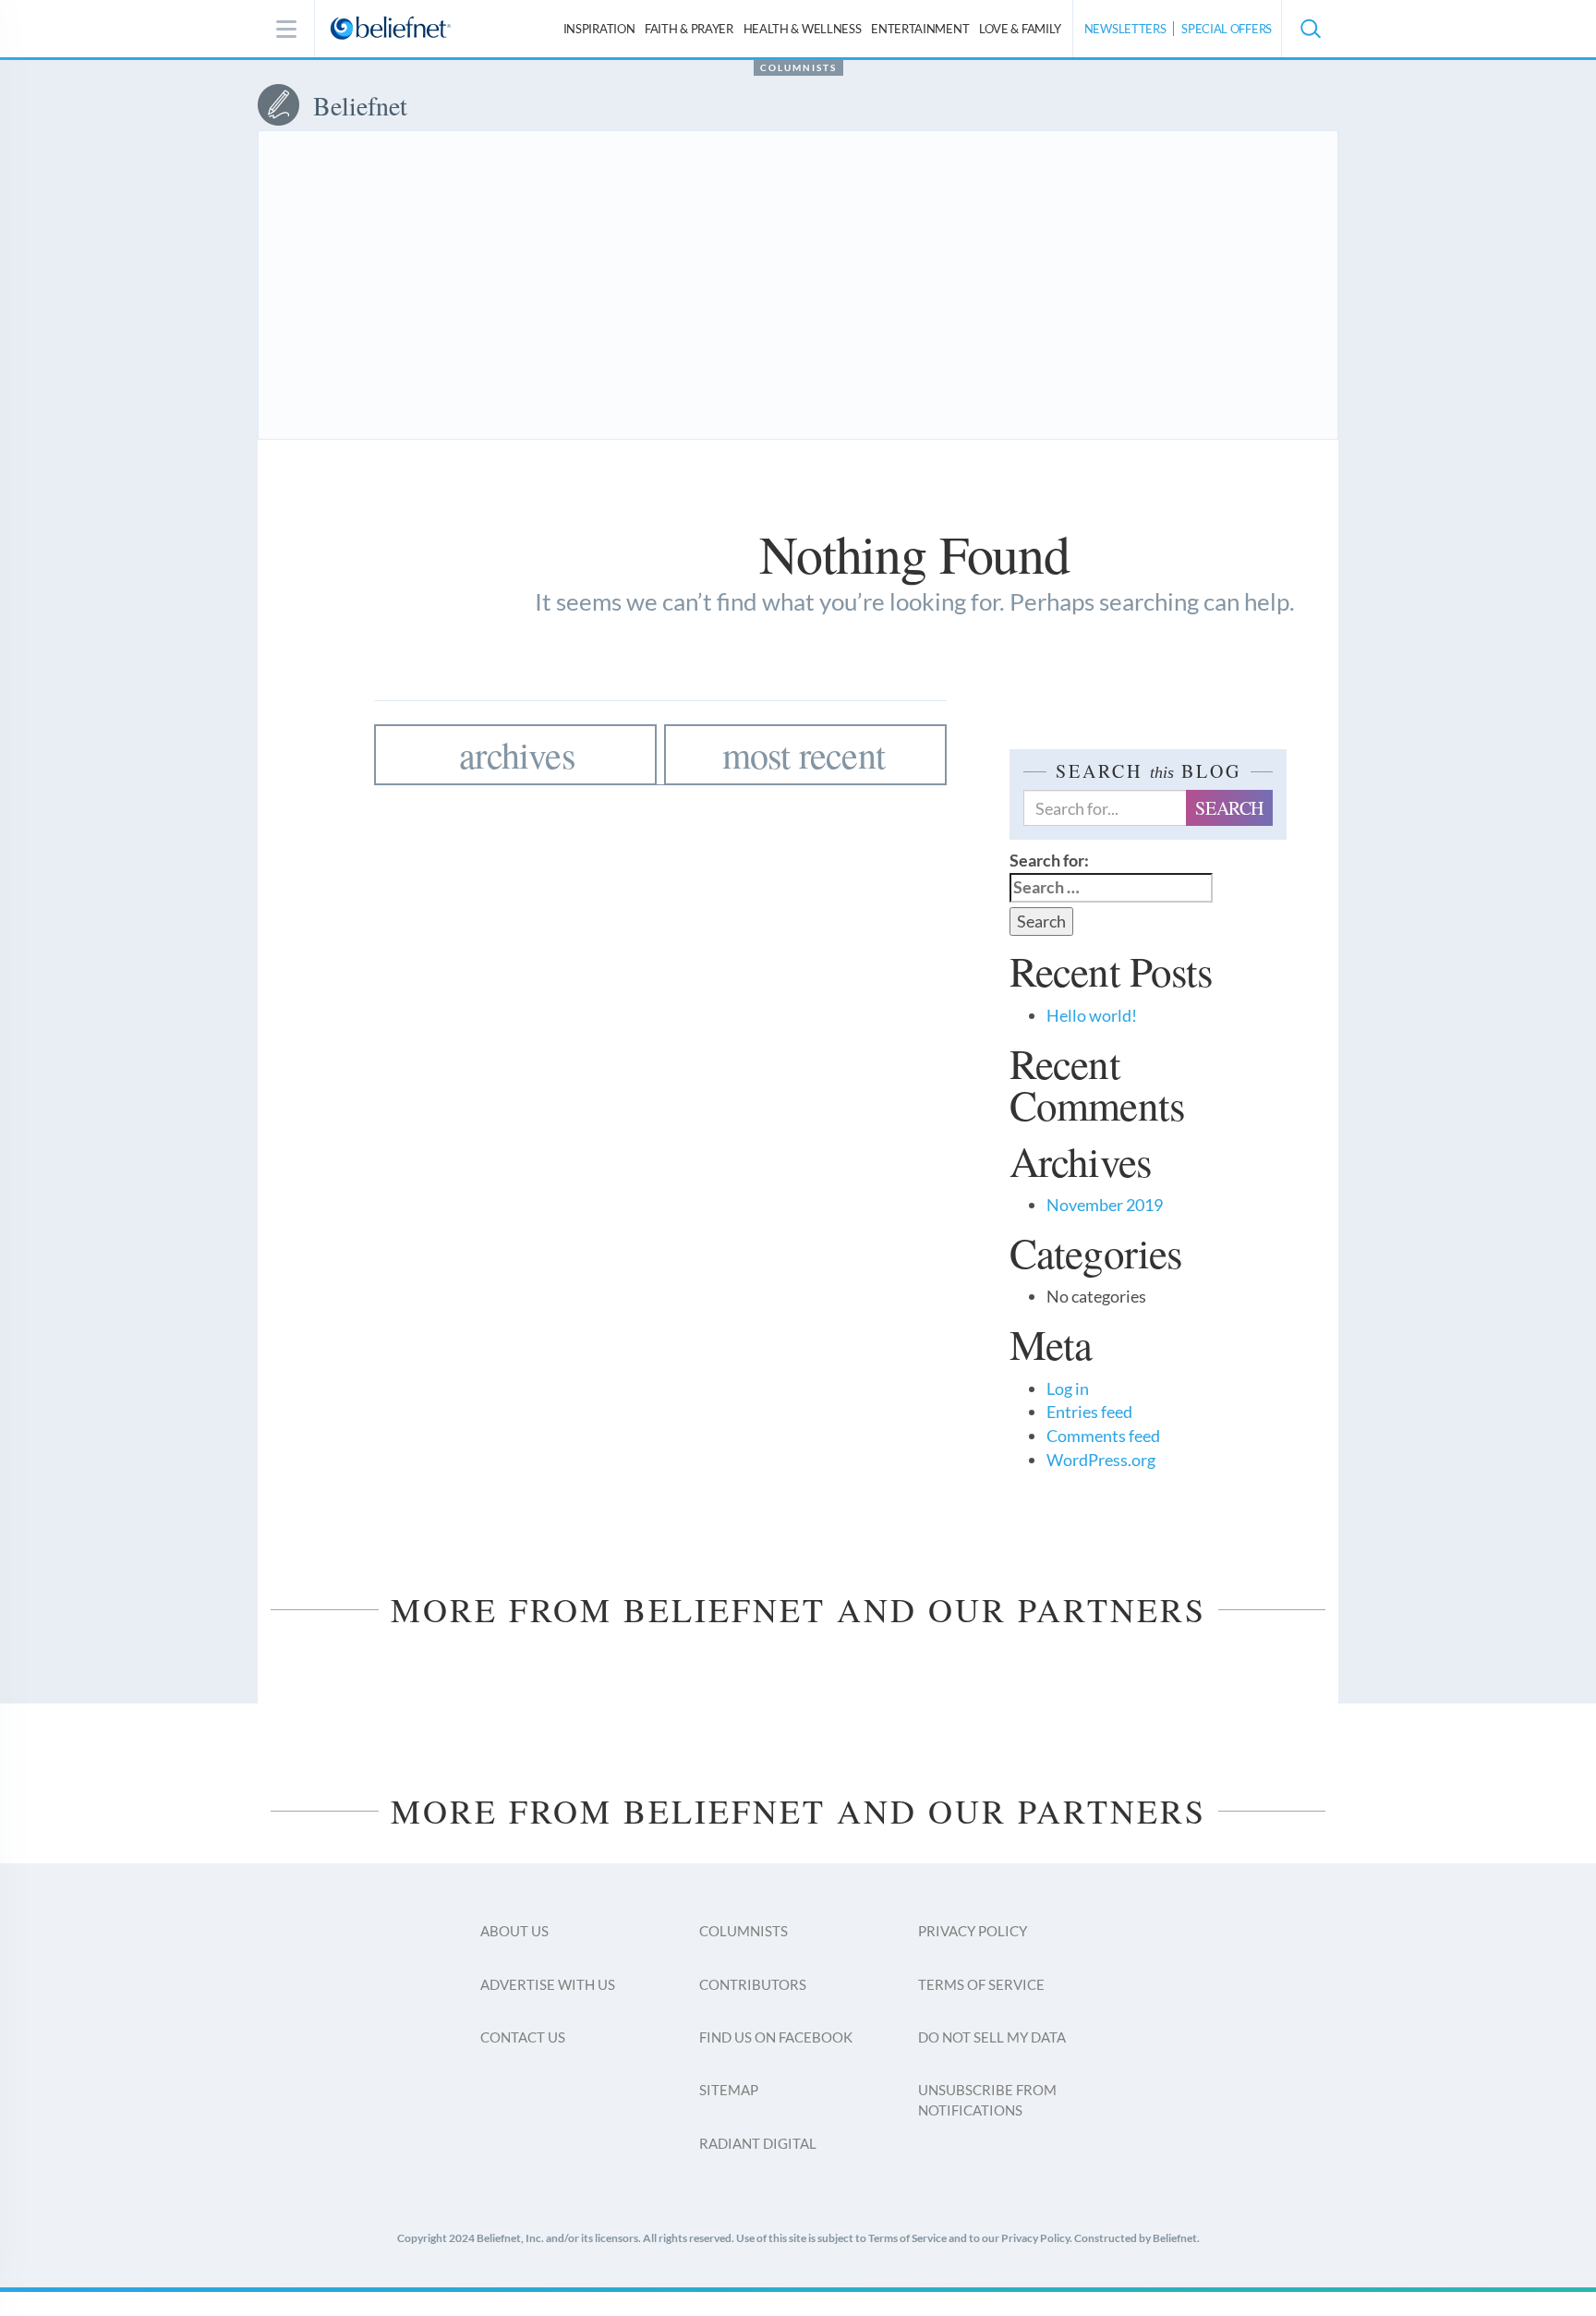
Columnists (798, 67)
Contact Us (523, 2037)
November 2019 (1105, 1205)
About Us (514, 1931)
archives (517, 754)
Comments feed (1103, 1436)
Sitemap (729, 2090)
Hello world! (1092, 1015)
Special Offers (1227, 29)
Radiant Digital (758, 2143)
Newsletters (1125, 29)
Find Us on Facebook (776, 2037)
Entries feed (1089, 1412)
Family (1020, 29)
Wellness (803, 29)
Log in (1068, 1388)
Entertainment (920, 29)
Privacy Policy (973, 1931)
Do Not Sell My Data (992, 2037)
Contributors (753, 1984)
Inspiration (599, 29)
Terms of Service (981, 1984)
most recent (804, 754)
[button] (1310, 29)
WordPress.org (1101, 1460)
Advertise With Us (548, 1984)
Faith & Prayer (689, 29)
